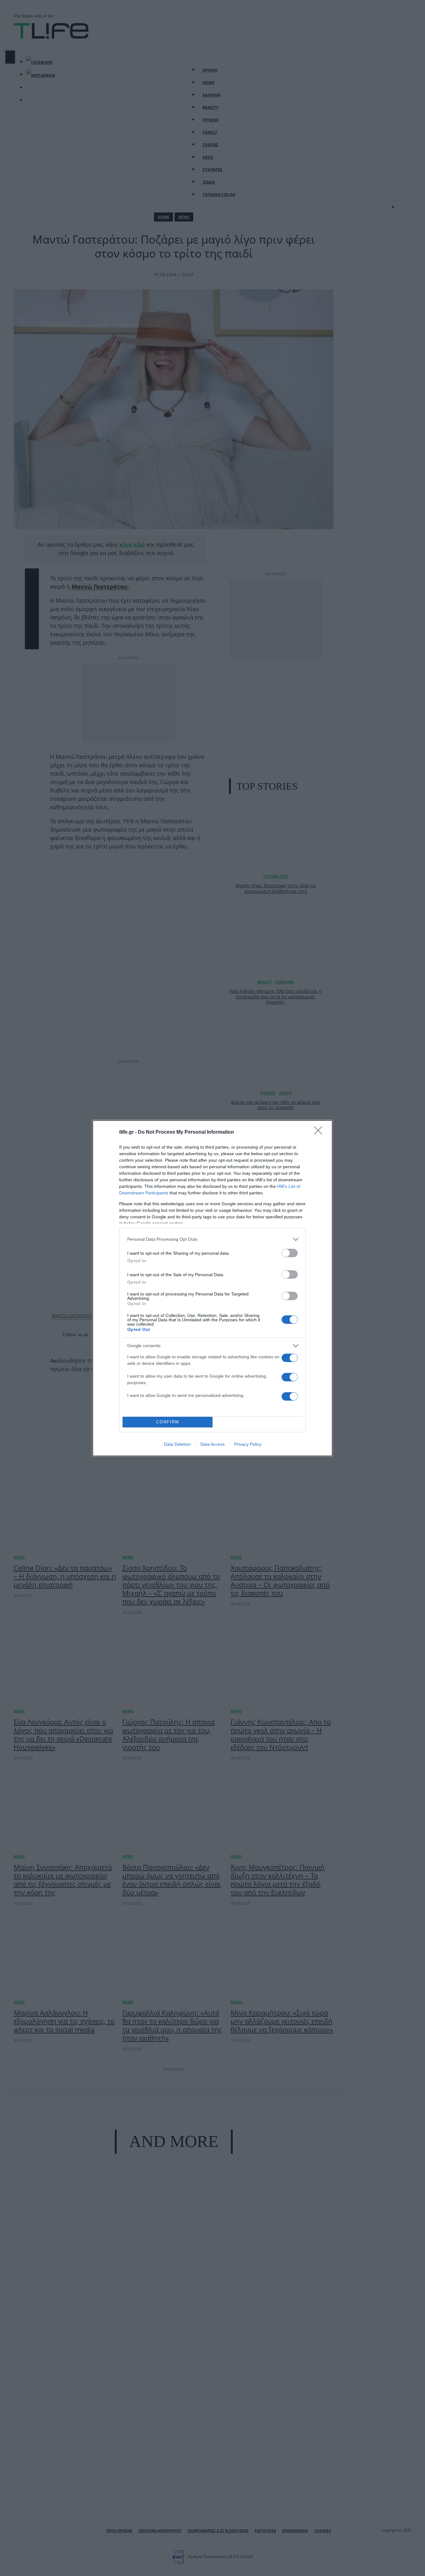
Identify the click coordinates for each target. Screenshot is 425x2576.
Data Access (213, 1444)
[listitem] (213, 1239)
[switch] (290, 1253)
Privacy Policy (248, 1444)
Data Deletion (177, 1444)
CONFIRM (168, 1422)
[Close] (320, 1132)
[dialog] (213, 1288)
